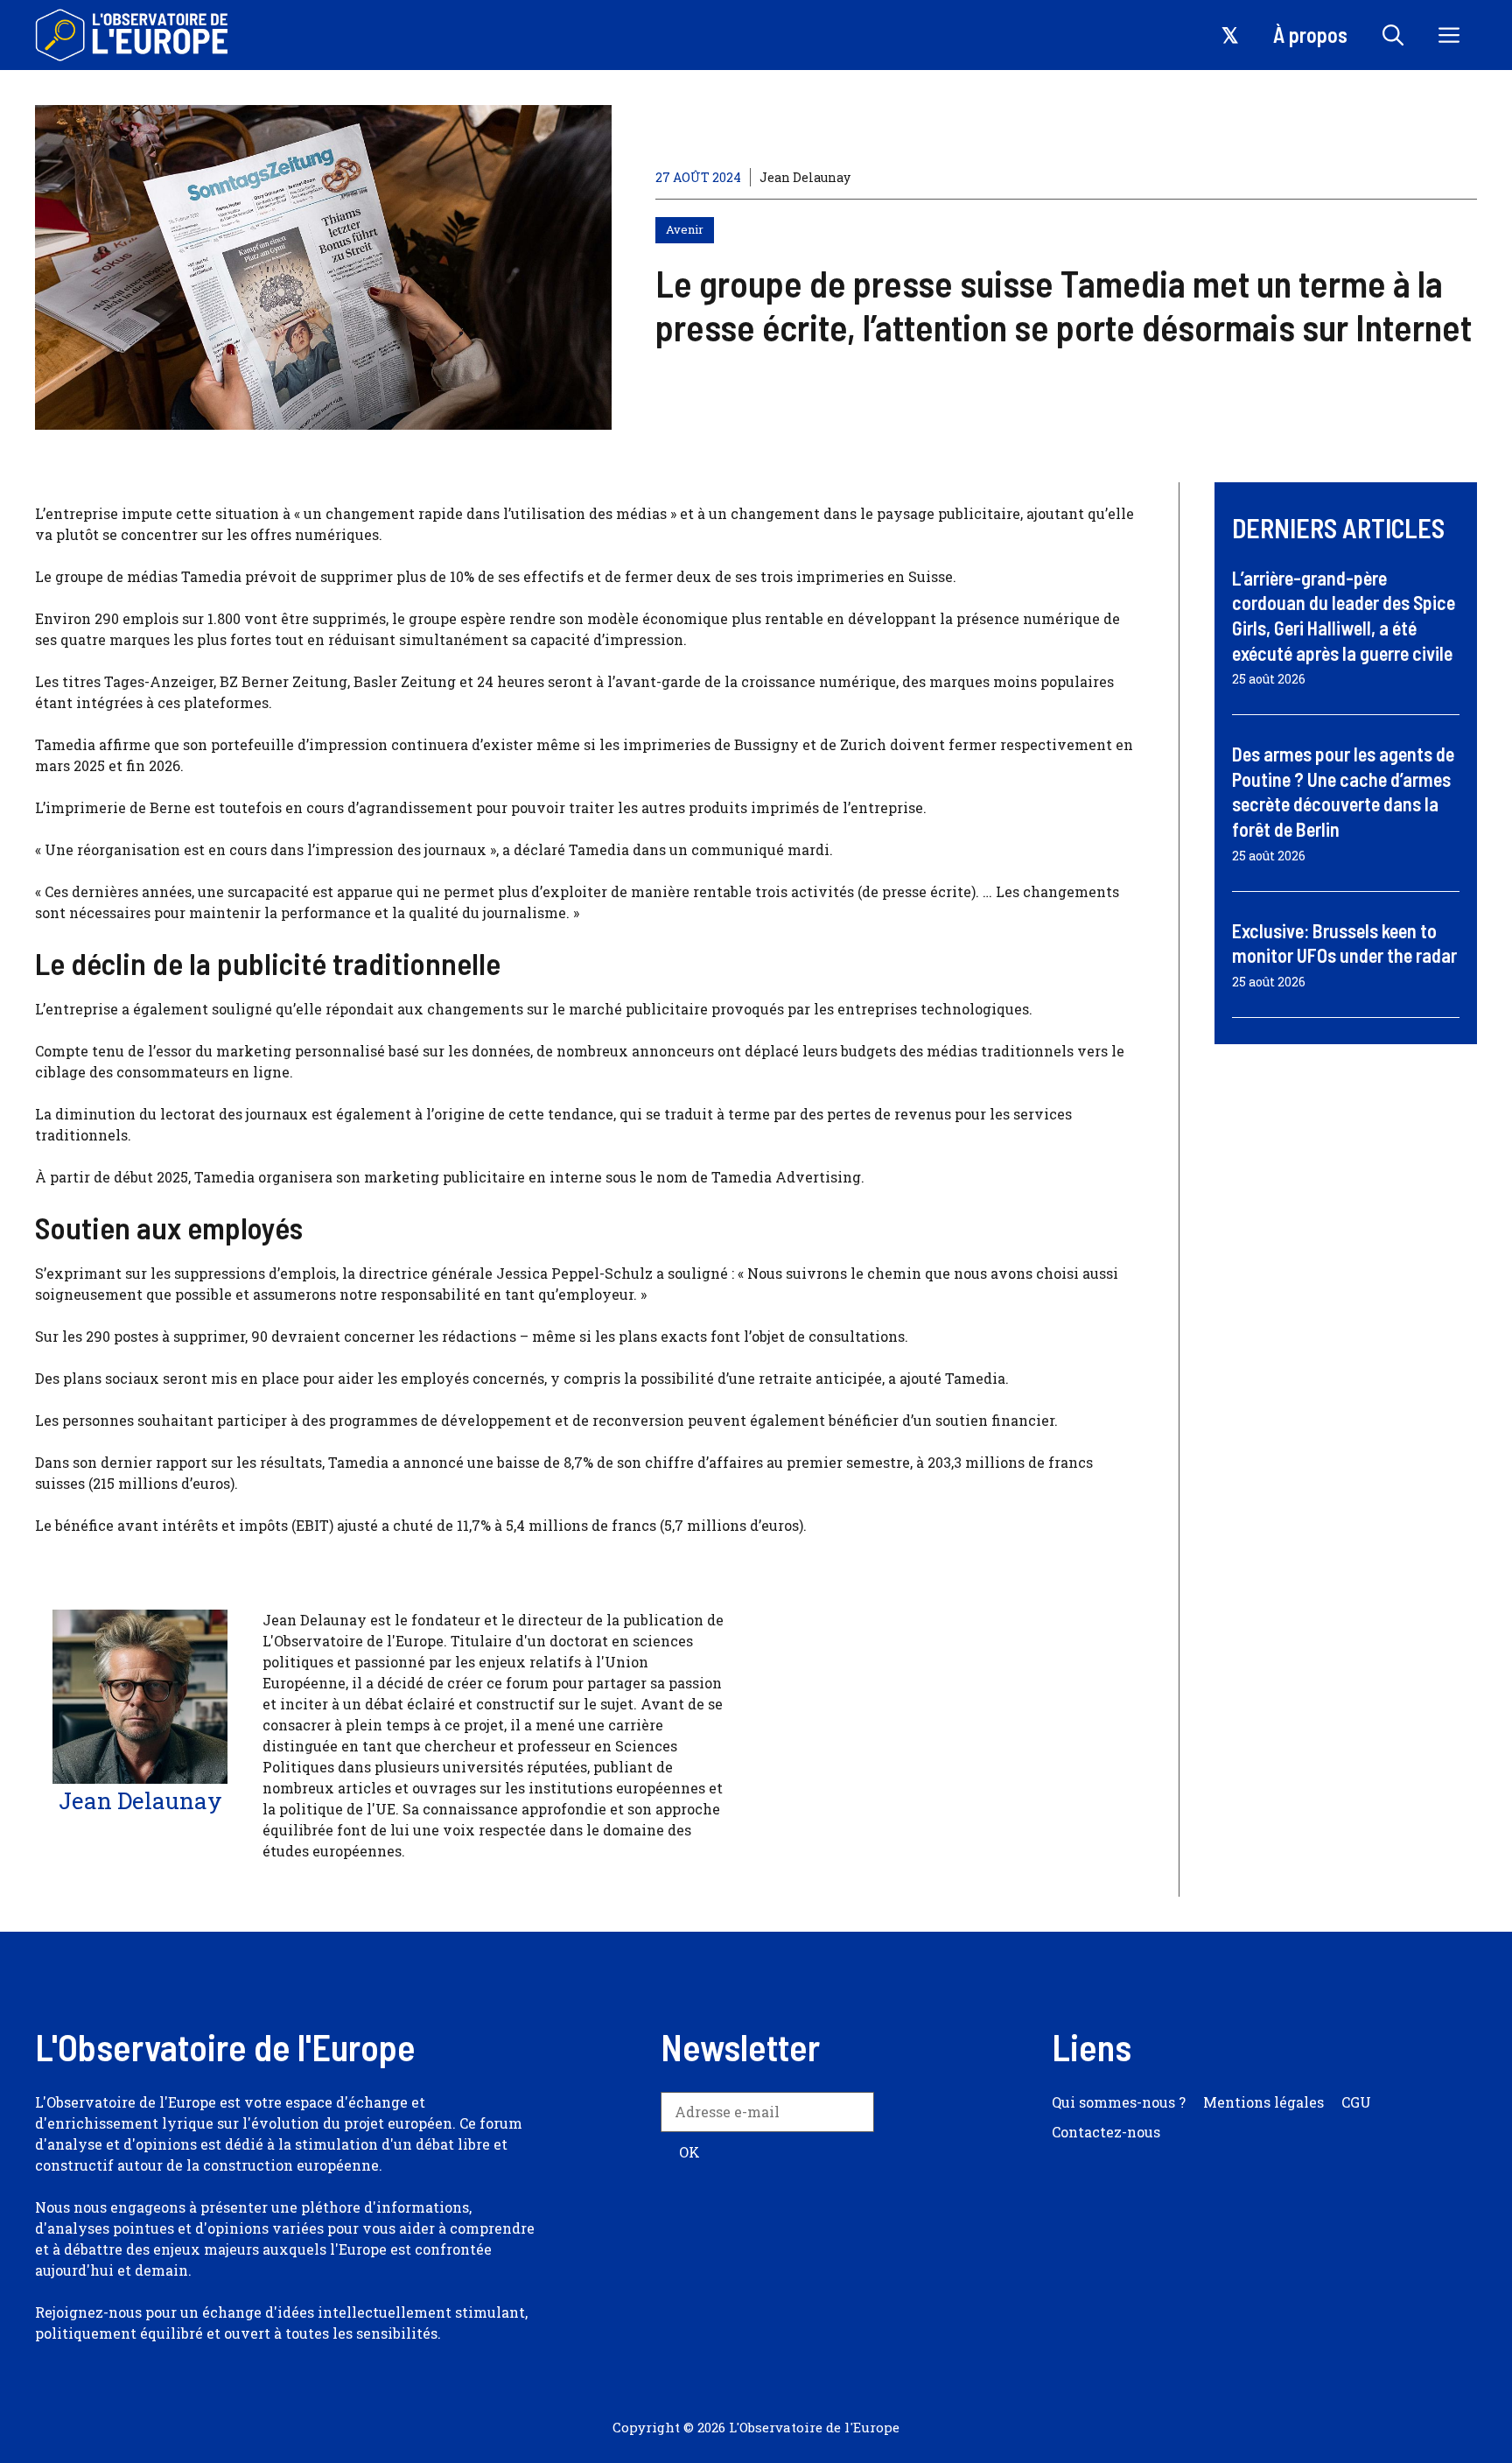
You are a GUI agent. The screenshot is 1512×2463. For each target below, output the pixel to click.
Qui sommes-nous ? (1119, 2102)
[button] (1393, 35)
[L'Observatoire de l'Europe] (133, 35)
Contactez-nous (1106, 2132)
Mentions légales (1263, 2102)
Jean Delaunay (805, 177)
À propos (1310, 35)
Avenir (685, 229)
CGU (1356, 2102)
